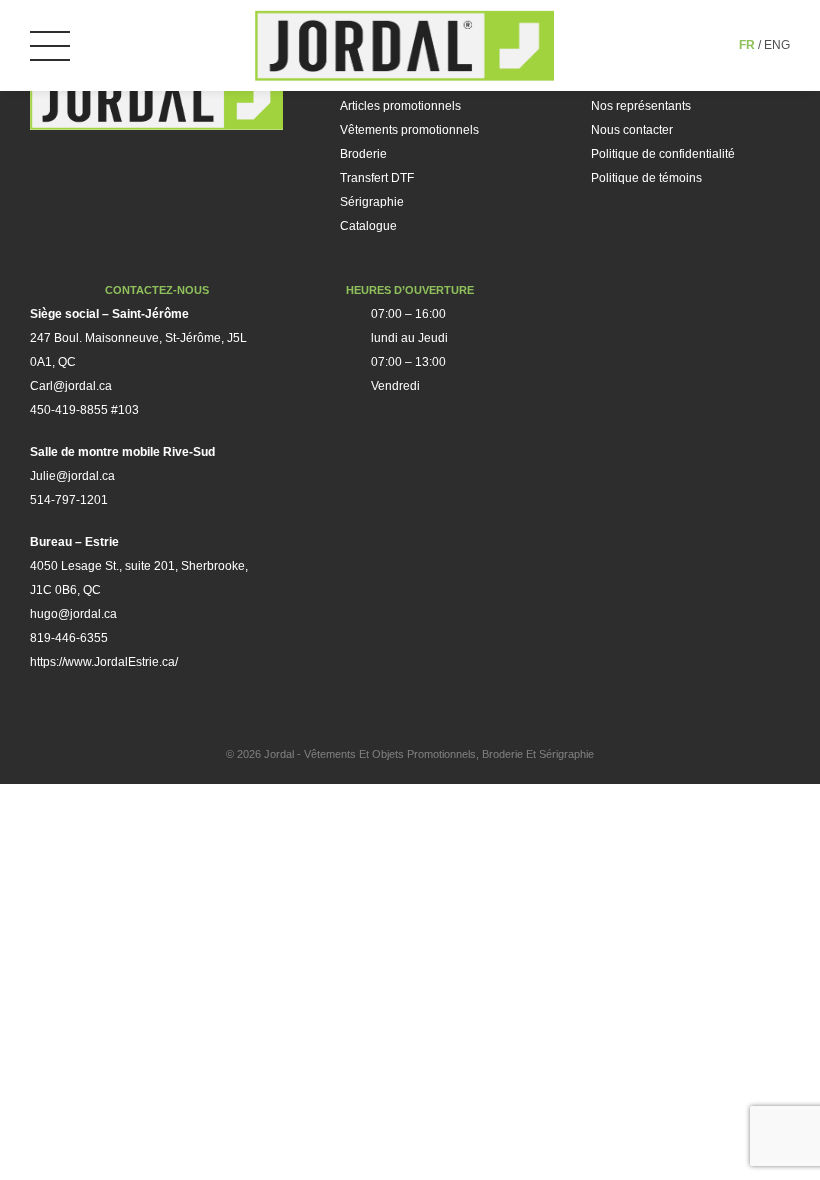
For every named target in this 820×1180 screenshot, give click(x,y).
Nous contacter (632, 130)
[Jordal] (405, 45)
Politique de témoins (646, 178)
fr (747, 45)
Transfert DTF (377, 178)
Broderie (363, 154)
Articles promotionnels (400, 106)
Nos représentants (641, 106)
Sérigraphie (372, 202)
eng (777, 45)
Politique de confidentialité (663, 154)
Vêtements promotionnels (409, 130)
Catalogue (368, 226)
